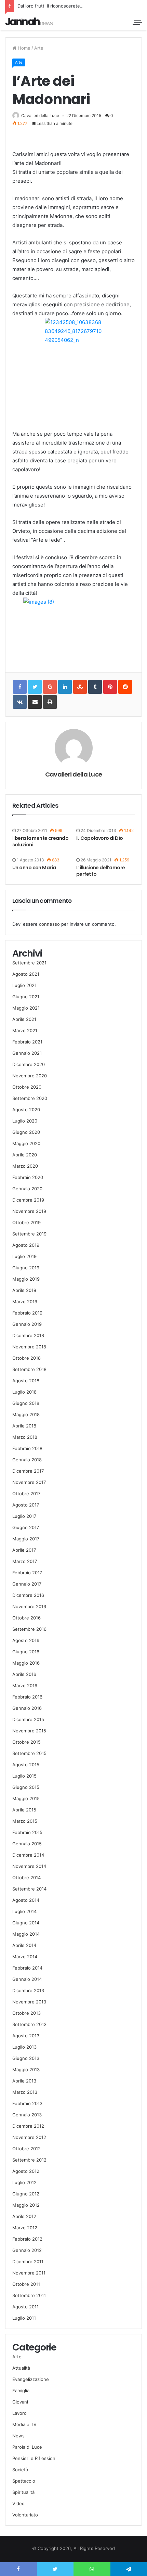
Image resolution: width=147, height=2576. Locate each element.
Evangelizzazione (31, 2379)
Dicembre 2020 (29, 1064)
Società (20, 2470)
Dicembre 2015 (28, 1719)
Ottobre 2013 (26, 2013)
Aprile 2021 (24, 1019)
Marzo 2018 (25, 1437)
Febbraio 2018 (27, 1448)
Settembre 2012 (29, 2160)
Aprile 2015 (24, 1810)
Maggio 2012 (26, 2205)
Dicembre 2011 (28, 2261)
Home (23, 48)
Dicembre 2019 (28, 1200)
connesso (49, 924)
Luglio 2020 (25, 1121)
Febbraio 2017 (27, 1573)
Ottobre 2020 (27, 1087)
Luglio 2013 (24, 2047)
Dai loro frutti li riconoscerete (49, 6)
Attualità (21, 2368)
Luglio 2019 (24, 1256)
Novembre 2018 (29, 1347)
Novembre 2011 (29, 2273)
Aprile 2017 (24, 1550)
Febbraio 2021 (27, 1042)
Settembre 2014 (29, 1889)
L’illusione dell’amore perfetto (101, 871)
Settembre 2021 (29, 963)
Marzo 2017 (25, 1561)
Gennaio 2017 (27, 1584)
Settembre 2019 (29, 1234)
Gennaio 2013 (27, 2115)
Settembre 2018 (29, 1369)
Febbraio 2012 (27, 2239)
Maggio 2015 (26, 1798)
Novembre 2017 (29, 1482)
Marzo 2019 (25, 1302)
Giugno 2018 (26, 1403)
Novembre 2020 (30, 1076)
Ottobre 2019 (26, 1222)
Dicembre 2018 (28, 1335)
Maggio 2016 (26, 1663)
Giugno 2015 (26, 1787)
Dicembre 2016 (28, 1595)
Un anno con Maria (34, 868)
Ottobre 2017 (26, 1494)
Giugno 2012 (26, 2194)
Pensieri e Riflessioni (34, 2458)
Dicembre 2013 (28, 1990)
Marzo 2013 (25, 2092)
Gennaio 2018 (27, 1460)
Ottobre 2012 (26, 2149)
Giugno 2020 (26, 1132)
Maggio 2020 (26, 1143)
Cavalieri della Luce (40, 116)
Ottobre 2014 (26, 1877)
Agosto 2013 (26, 2036)
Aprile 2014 (24, 1945)
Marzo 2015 (25, 1821)
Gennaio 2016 (27, 1708)
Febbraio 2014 (27, 1968)
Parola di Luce (27, 2447)
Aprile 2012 (24, 2216)
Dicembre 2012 (28, 2126)
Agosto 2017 (26, 1505)
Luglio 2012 (24, 2182)
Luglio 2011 (24, 2318)
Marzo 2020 (25, 1166)
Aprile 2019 (24, 1290)
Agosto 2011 (25, 2307)
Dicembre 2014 (28, 1855)
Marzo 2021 (25, 1030)
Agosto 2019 (26, 1245)
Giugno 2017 (26, 1527)
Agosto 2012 (26, 2171)
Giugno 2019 (26, 1268)
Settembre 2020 (30, 1098)
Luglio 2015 (24, 1776)
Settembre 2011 (29, 2295)
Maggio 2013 (26, 2069)
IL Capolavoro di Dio (100, 838)
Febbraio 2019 (27, 1313)
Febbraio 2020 (28, 1177)
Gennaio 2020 (27, 1189)
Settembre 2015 (29, 1753)
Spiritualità (23, 2492)
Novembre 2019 (29, 1211)
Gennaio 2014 (27, 1979)
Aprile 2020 (25, 1155)
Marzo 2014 (25, 1957)
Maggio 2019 (26, 1279)
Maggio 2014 (26, 1934)
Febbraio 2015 (27, 1832)
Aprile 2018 (24, 1426)
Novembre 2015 (29, 1731)
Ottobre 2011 (26, 2284)
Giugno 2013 (26, 2058)
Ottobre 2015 (26, 1742)
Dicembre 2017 (28, 1471)
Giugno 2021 (26, 997)
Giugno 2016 (26, 1652)
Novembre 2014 (29, 1866)
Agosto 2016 (26, 1640)
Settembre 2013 (29, 2024)
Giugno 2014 (26, 1923)
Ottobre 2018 (26, 1358)
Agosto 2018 (26, 1381)
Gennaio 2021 (27, 1053)
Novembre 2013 (29, 2002)
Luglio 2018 (24, 1392)
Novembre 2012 (29, 2137)
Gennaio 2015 (27, 1844)
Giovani (20, 2402)
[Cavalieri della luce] (29, 21)
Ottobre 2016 (26, 1618)
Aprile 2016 (24, 1674)
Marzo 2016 (25, 1686)
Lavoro (19, 2413)
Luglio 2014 (24, 1911)
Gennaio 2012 (27, 2250)
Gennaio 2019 (27, 1324)
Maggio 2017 (26, 1539)
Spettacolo (24, 2481)
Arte (39, 48)
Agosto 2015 (26, 1765)
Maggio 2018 (26, 1414)
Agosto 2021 (26, 974)
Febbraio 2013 (27, 2103)
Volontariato (25, 2515)
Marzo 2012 (25, 2228)
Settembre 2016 (29, 1629)
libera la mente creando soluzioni (40, 841)
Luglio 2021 (24, 985)
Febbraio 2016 (27, 1697)
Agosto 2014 (26, 1900)
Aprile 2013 (24, 2081)
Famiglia (21, 2391)
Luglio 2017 (24, 1516)
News (18, 2436)
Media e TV (24, 2424)
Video (18, 2503)
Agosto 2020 (26, 1110)
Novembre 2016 (29, 1606)
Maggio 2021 (26, 1008)
